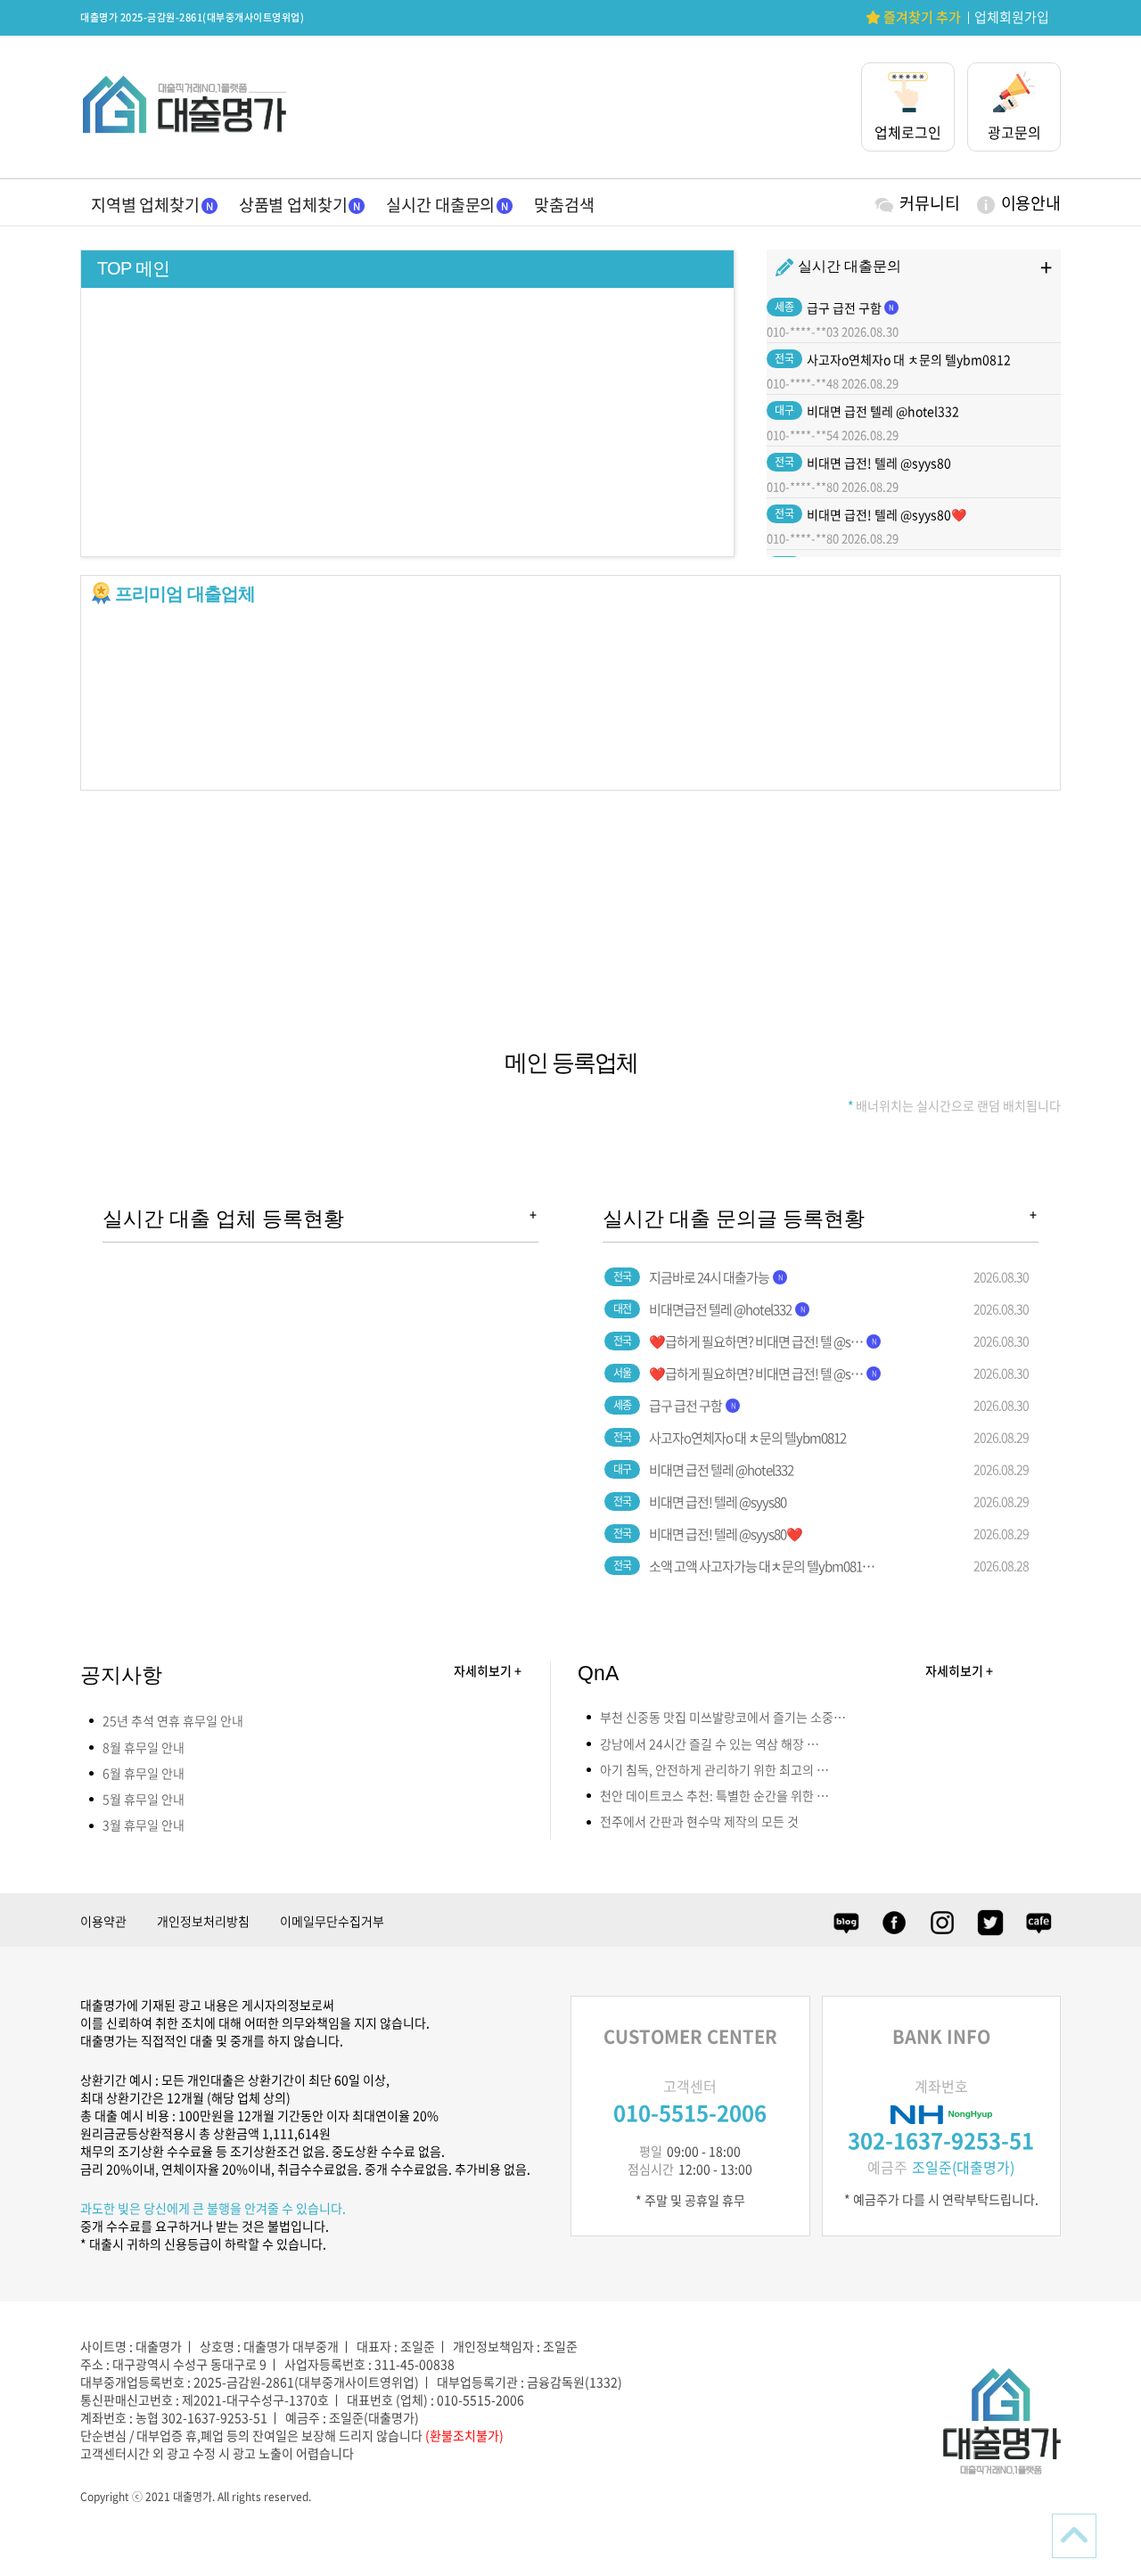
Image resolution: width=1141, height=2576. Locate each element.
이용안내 (1031, 203)
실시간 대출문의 (440, 205)
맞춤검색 (564, 205)
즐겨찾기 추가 (921, 17)
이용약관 (103, 1921)
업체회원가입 (1012, 17)
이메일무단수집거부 (332, 1921)
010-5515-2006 (690, 2112)
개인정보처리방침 (203, 1921)
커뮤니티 (929, 203)
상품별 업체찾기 (293, 205)
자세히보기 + (488, 1670)
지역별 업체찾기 (145, 205)
